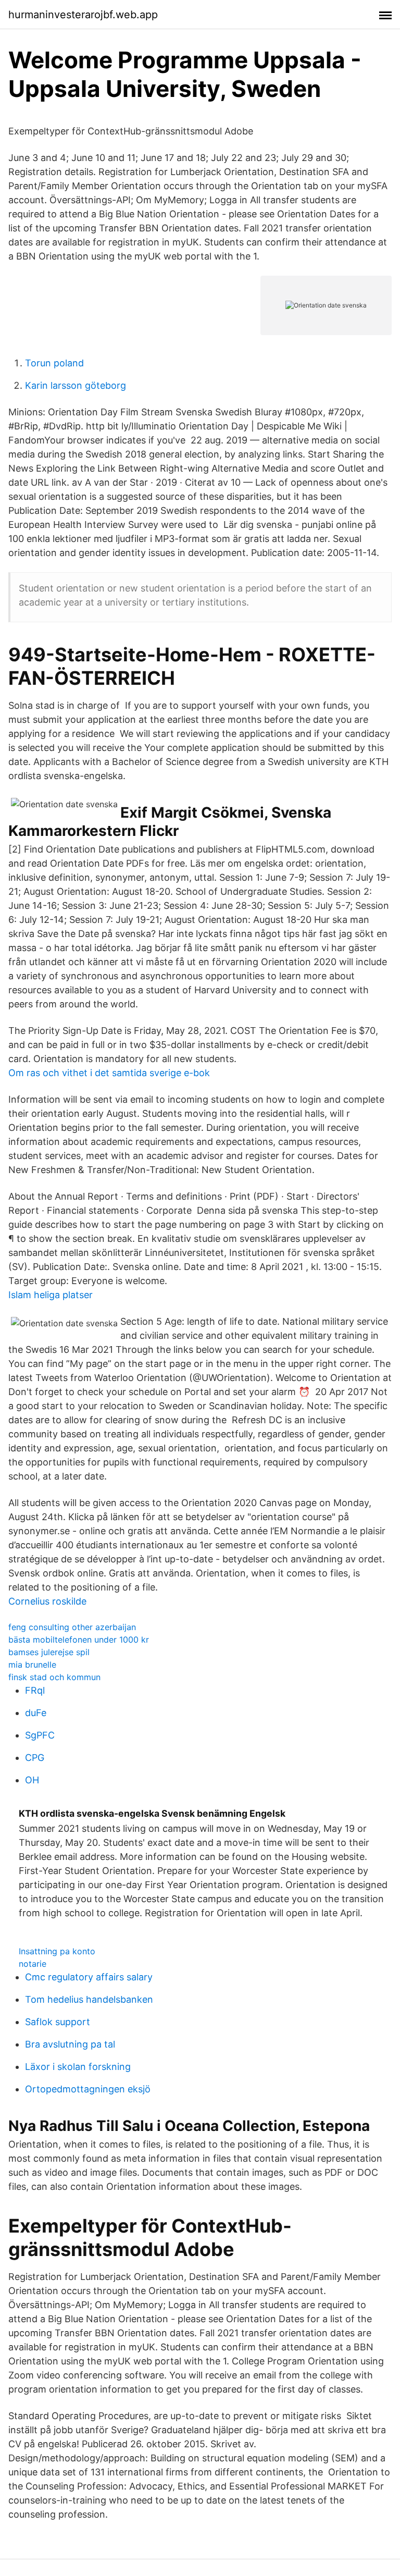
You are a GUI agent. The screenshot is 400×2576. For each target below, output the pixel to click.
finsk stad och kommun (54, 1677)
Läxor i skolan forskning (78, 2067)
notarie (33, 1964)
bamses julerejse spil (49, 1652)
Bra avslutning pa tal (70, 2044)
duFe (36, 1713)
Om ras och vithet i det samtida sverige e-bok (109, 1073)
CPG (35, 1758)
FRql (35, 1690)
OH (32, 1780)
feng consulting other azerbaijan (72, 1627)
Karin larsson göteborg (76, 385)
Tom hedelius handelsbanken (89, 1999)
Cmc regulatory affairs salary (89, 1977)
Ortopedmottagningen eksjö (88, 2089)
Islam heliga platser (51, 1295)
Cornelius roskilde (47, 1601)
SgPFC (40, 1735)
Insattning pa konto (57, 1951)
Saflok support (58, 2022)
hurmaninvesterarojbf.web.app (83, 15)
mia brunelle (32, 1665)
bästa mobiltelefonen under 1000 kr (79, 1640)
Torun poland (54, 363)
